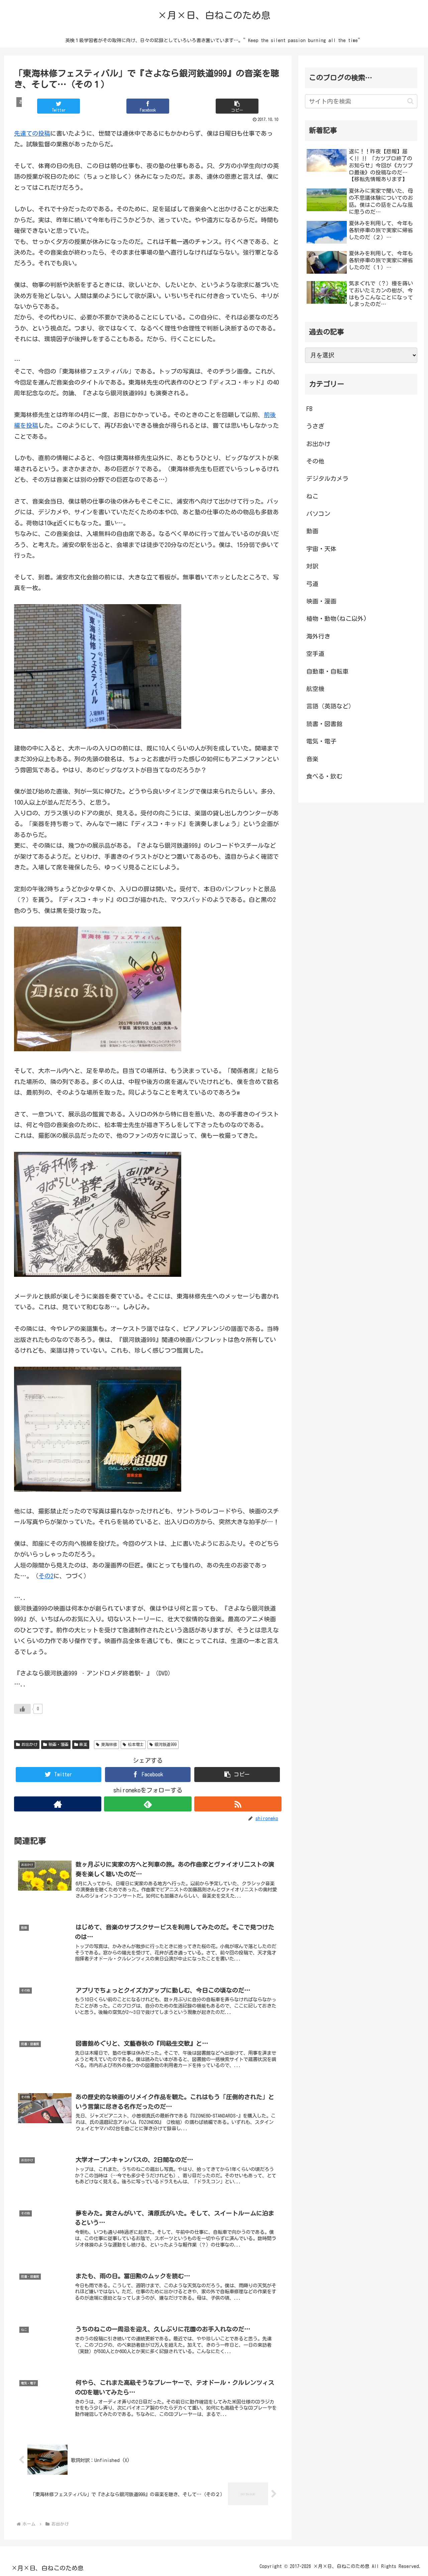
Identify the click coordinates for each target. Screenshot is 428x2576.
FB (309, 409)
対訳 (312, 566)
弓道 (312, 584)
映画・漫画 (59, 1744)
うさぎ (315, 426)
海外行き (318, 636)
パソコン (318, 514)
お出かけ (29, 1744)
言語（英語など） (330, 706)
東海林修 (109, 1744)
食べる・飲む (324, 776)
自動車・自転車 (327, 671)
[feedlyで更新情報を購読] (148, 1804)
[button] (237, 106)
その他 (315, 461)
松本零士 (136, 1744)
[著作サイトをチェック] (58, 1804)
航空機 (315, 689)
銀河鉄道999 (166, 1744)
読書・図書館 (324, 724)
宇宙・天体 (321, 549)
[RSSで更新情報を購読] (238, 1804)
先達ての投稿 (32, 133)
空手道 (315, 654)
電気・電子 (321, 741)
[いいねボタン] (22, 1709)
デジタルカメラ (327, 479)
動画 (312, 531)
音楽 (83, 1744)
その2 (46, 1576)
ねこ (312, 496)
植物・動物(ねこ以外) (337, 619)
